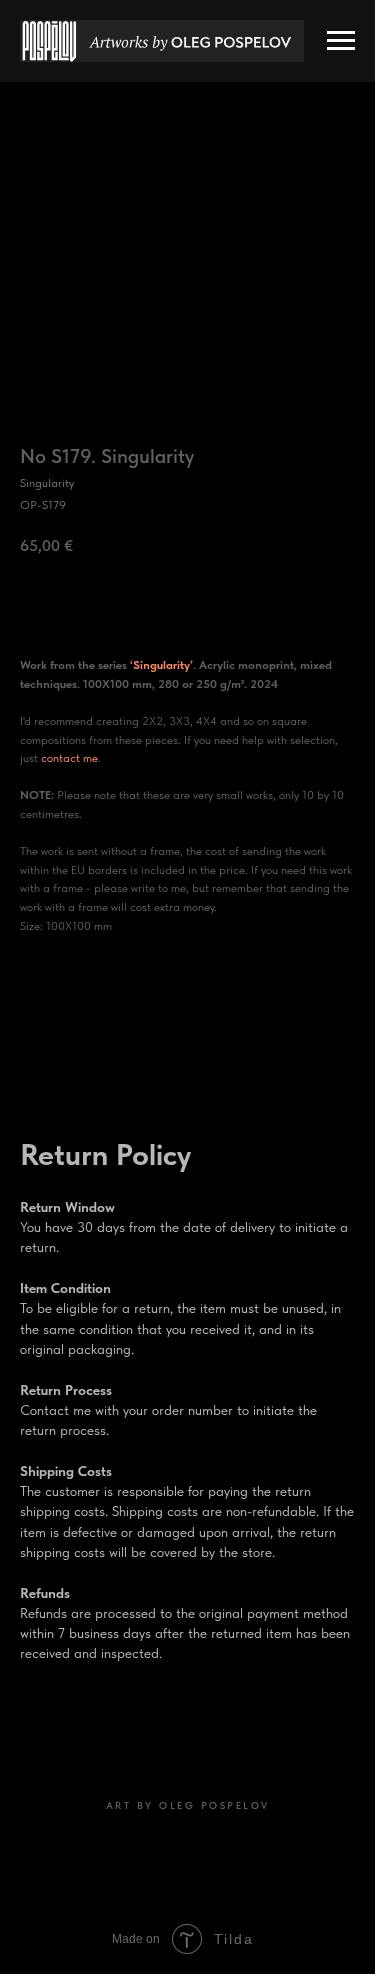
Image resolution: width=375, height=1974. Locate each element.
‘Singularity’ (161, 665)
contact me (69, 758)
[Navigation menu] (341, 41)
